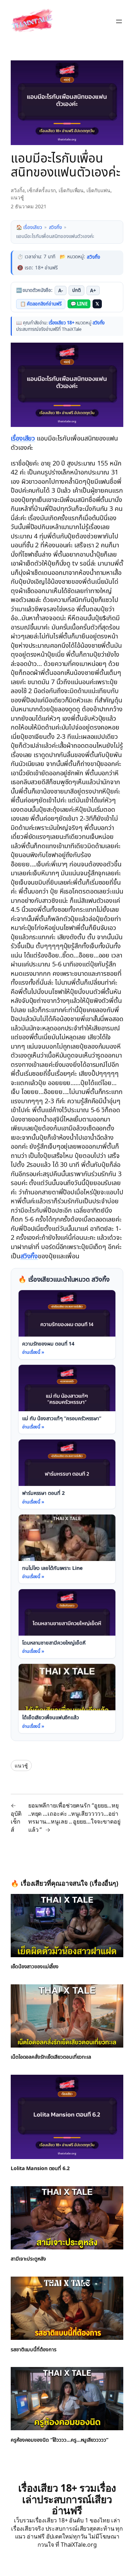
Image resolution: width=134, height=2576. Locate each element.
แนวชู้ (17, 197)
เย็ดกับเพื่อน (71, 190)
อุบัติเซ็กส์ (16, 1821)
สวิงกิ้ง (18, 190)
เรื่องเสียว (24, 438)
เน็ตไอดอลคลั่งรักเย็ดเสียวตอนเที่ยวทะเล (53, 2056)
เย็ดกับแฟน (98, 190)
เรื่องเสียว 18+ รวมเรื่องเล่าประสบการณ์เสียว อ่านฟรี (67, 2498)
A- (62, 290)
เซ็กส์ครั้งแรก (41, 190)
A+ (95, 290)
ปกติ (78, 290)
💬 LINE (80, 304)
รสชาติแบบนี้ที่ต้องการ (34, 2348)
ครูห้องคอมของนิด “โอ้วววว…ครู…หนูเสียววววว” (60, 2439)
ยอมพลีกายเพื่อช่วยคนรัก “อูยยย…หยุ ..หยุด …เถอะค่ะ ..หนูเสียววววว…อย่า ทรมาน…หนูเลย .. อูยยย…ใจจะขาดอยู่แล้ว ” (74, 1816)
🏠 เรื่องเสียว (29, 227)
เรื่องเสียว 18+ (62, 323)
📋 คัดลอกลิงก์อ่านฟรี (41, 304)
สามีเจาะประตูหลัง (29, 2258)
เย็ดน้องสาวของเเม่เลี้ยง (36, 1965)
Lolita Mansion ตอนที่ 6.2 (40, 2168)
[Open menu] (119, 21)
